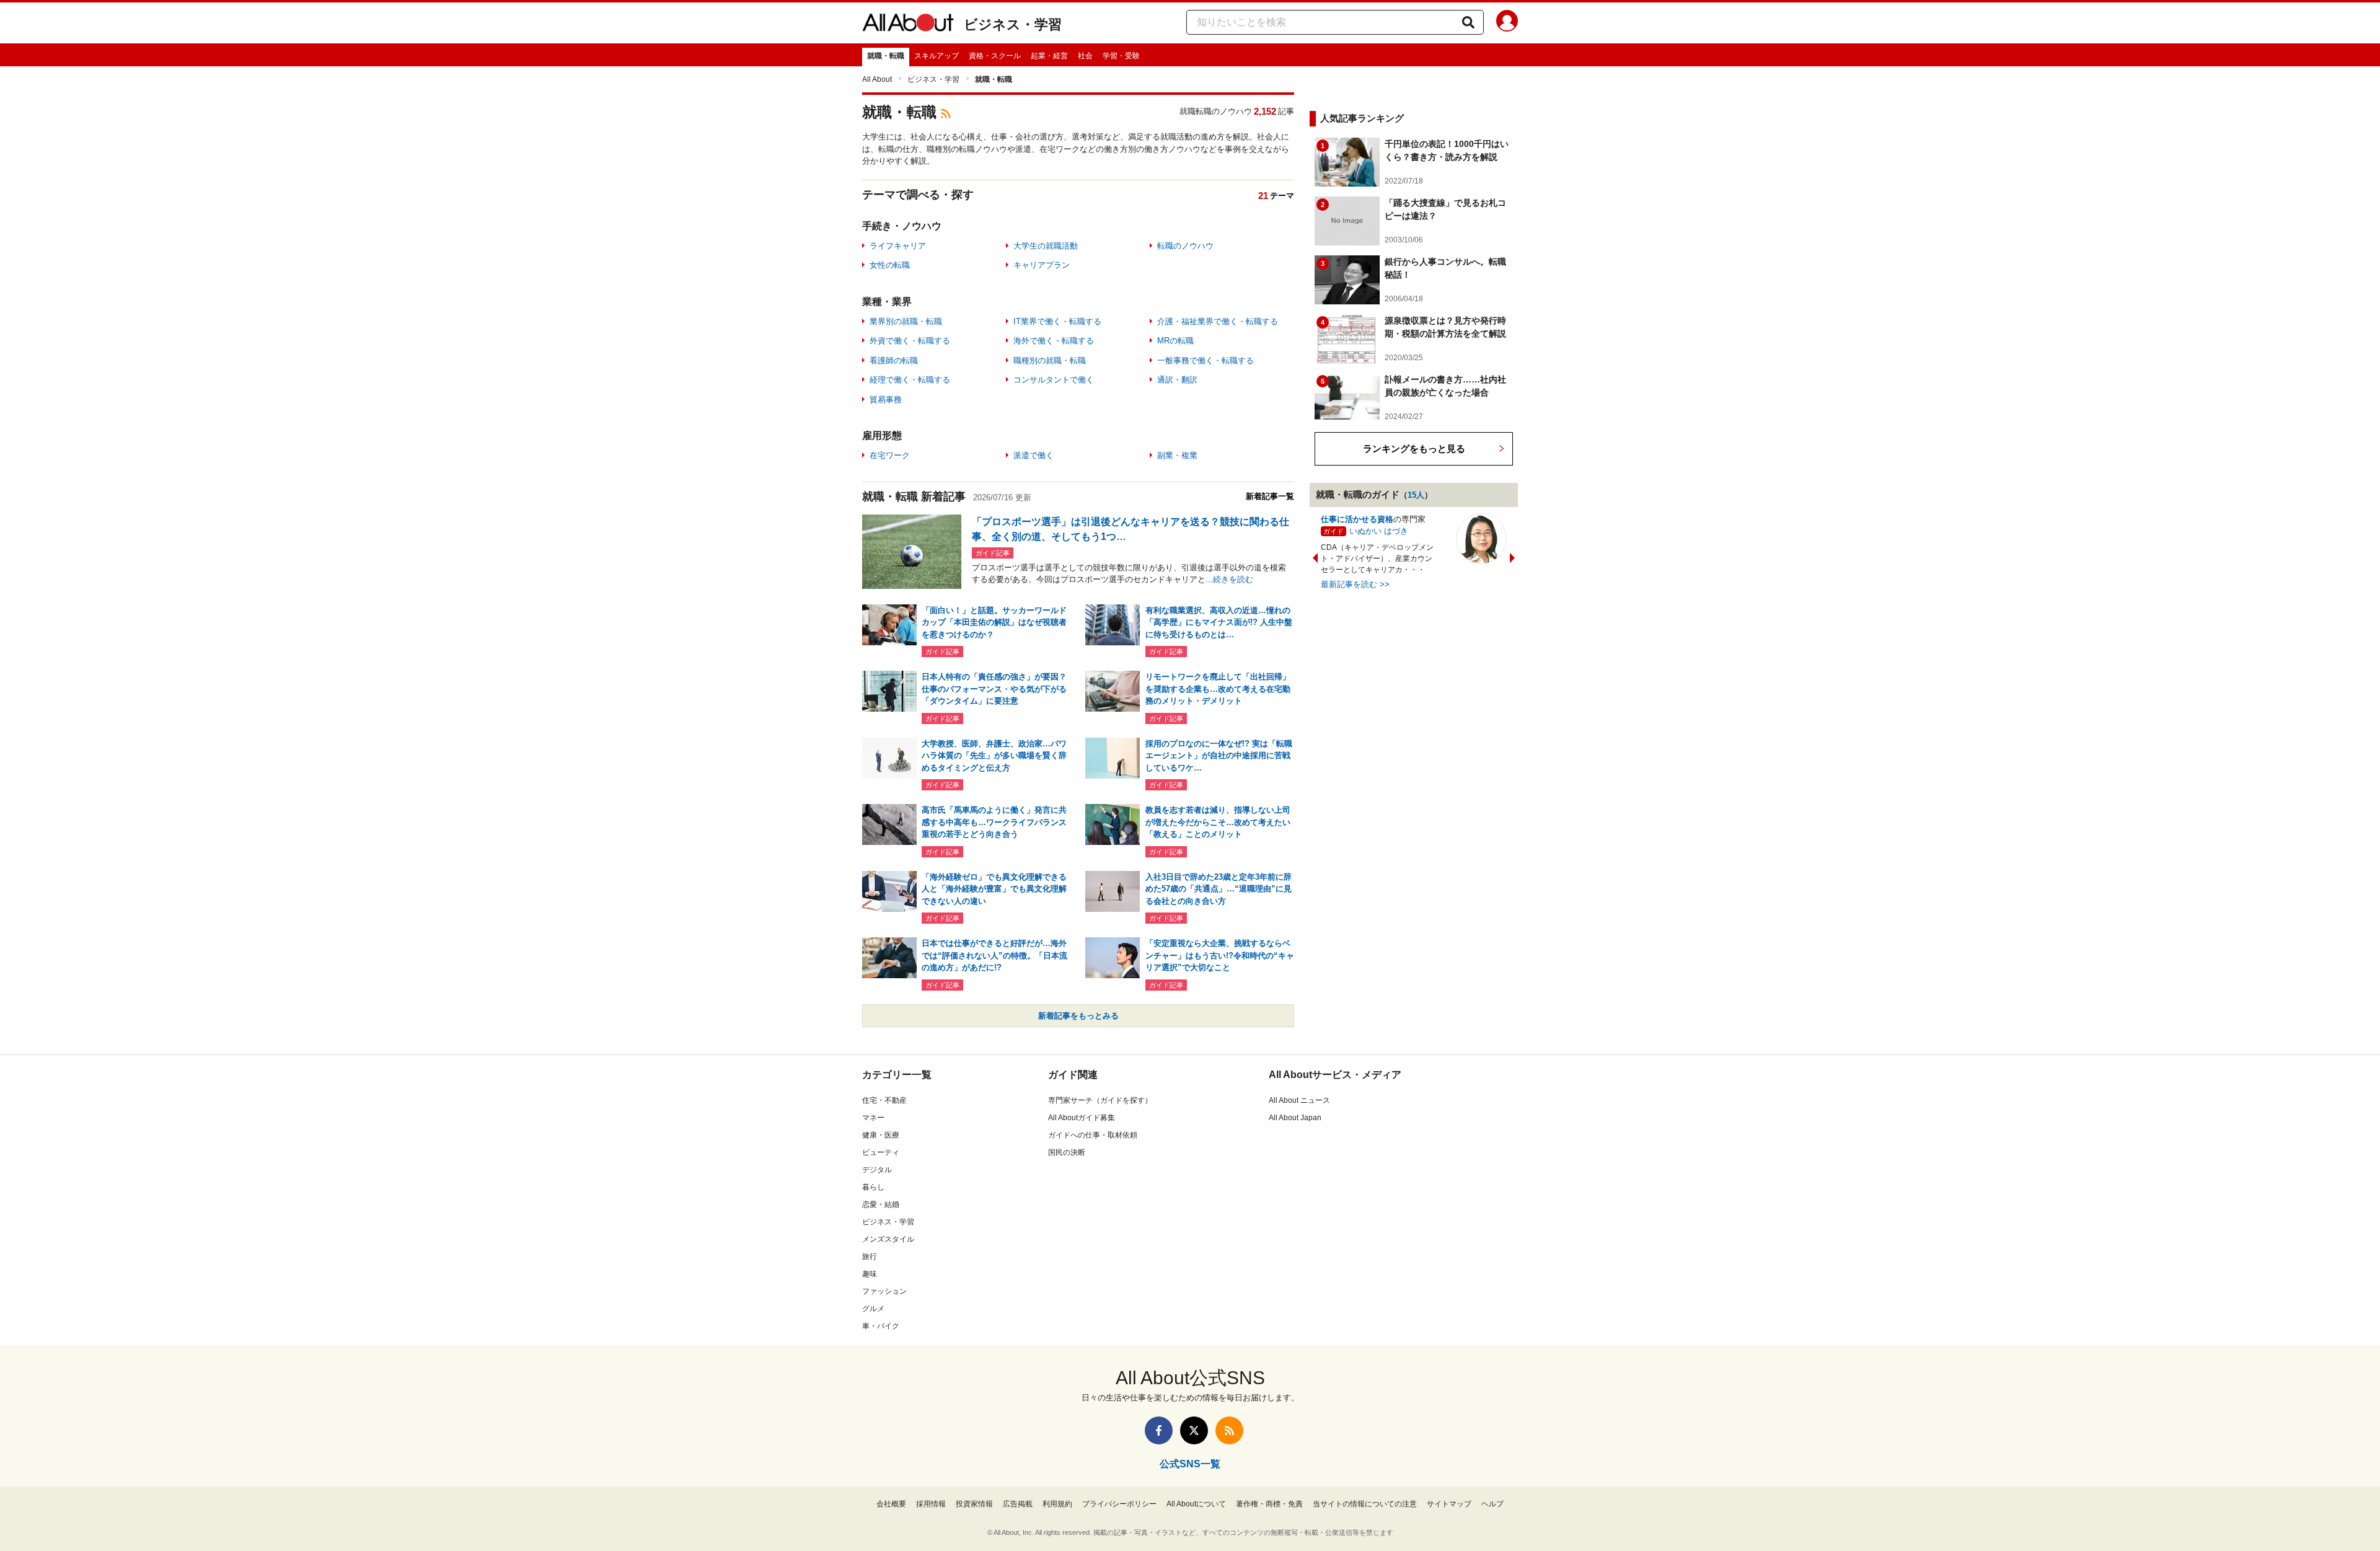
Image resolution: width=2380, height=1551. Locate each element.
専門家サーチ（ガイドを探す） (1100, 1100)
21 (1263, 196)
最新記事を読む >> (1355, 584)
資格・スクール (995, 56)
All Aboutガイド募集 (1082, 1118)
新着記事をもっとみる (1078, 1016)
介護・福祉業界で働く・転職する (1218, 321)
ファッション (884, 1291)
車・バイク (881, 1326)
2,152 (1265, 111)
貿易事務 (886, 400)
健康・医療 (881, 1135)
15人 (1416, 495)
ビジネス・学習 (1013, 24)
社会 (1085, 56)
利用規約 (1057, 1504)
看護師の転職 (894, 360)
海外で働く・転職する (1054, 341)
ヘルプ (1492, 1504)
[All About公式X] (1194, 1430)
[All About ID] (1507, 23)
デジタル (877, 1170)
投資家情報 (974, 1504)
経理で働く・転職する (910, 380)
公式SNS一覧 (1190, 1464)
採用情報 (931, 1504)
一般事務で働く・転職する (1205, 360)
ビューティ (881, 1152)
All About (877, 79)
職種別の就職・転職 (1050, 360)
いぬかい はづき (1379, 531)
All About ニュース (1299, 1100)
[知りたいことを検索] (1468, 22)
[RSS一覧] (1229, 1430)
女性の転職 (890, 265)
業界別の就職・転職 (906, 321)
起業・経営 (1049, 56)
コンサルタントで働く (1054, 380)
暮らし (873, 1187)
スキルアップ (937, 56)
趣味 (870, 1274)
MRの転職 (1175, 341)
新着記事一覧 (1270, 496)
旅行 (870, 1257)
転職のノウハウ (1185, 246)
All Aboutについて (1196, 1504)
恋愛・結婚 (881, 1204)
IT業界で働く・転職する (1057, 321)
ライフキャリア (898, 246)
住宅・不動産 (884, 1100)
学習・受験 (1121, 56)
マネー (873, 1118)
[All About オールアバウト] (908, 25)
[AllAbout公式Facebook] (1159, 1430)
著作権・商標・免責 (1269, 1504)
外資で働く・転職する (910, 341)
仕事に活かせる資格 (1357, 519)
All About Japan (1295, 1118)
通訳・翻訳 (1177, 380)
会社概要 (891, 1504)
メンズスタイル (888, 1239)
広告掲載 (1018, 1504)
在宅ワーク (890, 455)
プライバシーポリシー (1119, 1504)
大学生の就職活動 (1046, 246)
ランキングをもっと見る (1414, 449)
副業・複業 (1177, 455)
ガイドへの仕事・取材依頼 (1093, 1135)
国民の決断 (1067, 1152)
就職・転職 (886, 56)
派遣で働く (1034, 455)
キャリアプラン (1042, 265)
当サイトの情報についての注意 (1365, 1504)
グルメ (873, 1309)
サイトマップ (1449, 1504)
